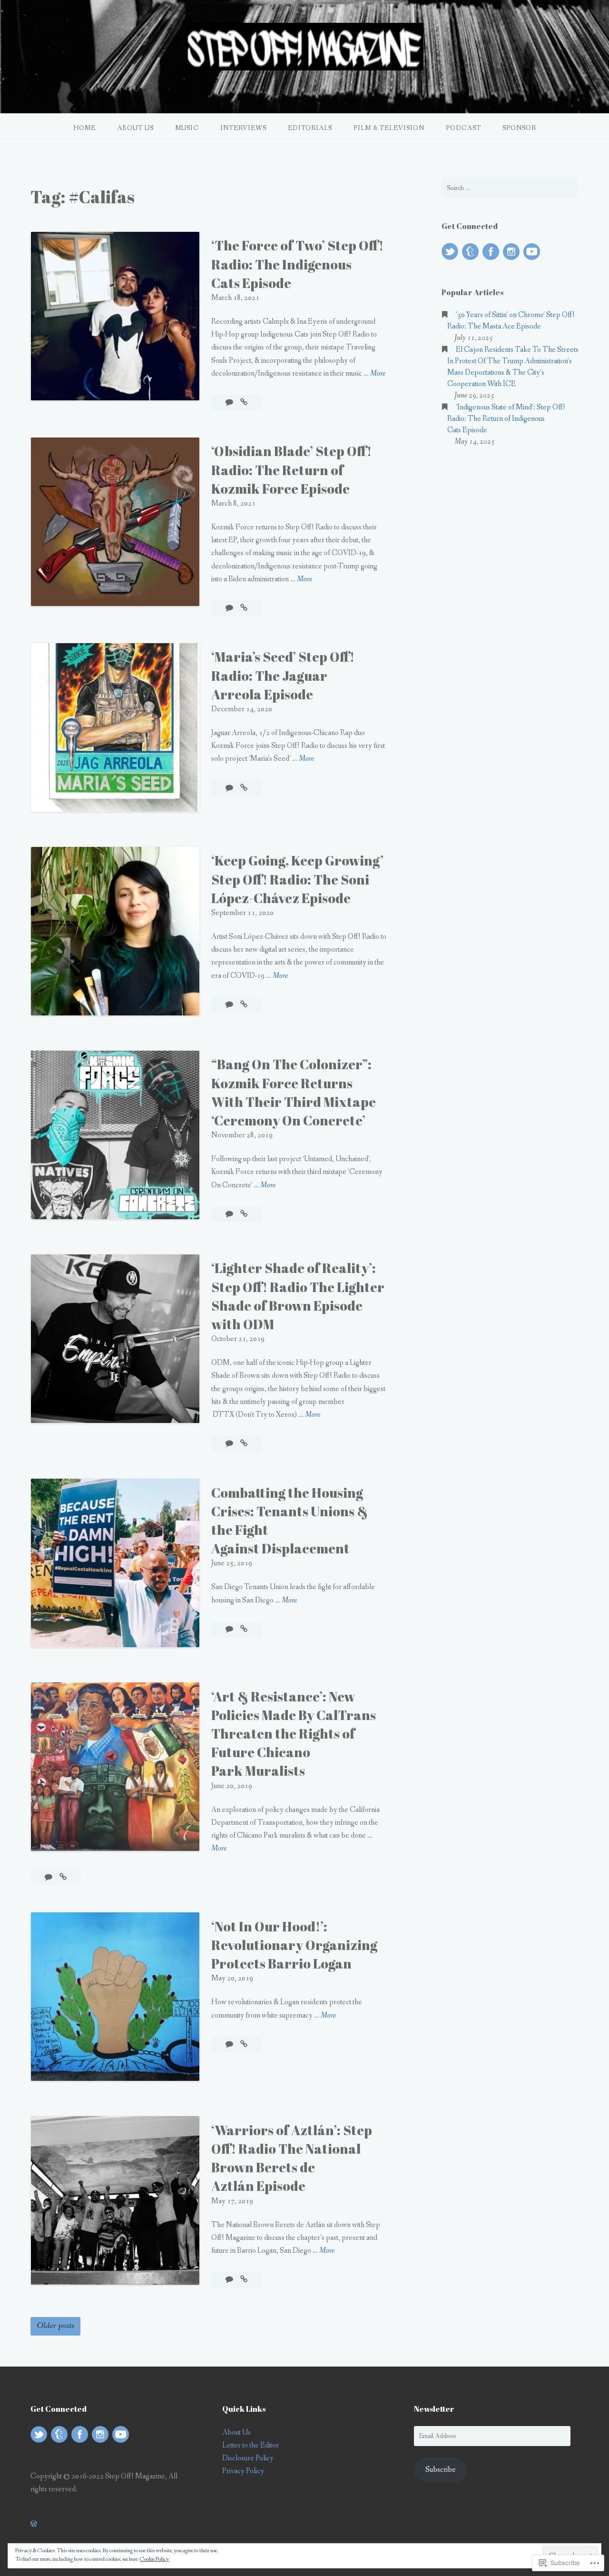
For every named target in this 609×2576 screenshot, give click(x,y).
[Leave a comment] (230, 403)
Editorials (310, 128)
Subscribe (441, 2470)
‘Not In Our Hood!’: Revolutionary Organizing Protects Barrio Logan (294, 1945)
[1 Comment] (230, 1214)
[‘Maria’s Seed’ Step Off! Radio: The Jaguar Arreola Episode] (244, 788)
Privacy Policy (243, 2471)
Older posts (56, 2326)
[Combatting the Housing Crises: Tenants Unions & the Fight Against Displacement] (244, 1629)
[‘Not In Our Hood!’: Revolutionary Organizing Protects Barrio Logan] (244, 2044)
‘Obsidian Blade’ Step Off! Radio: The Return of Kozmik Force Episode (291, 469)
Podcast (463, 128)
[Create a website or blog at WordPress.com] (34, 2524)
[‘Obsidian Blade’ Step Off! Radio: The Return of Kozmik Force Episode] (244, 608)
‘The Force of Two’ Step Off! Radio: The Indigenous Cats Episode (297, 264)
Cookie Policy (154, 2559)
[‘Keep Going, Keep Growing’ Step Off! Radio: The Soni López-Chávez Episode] (244, 1005)
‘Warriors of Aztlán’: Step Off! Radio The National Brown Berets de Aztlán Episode (292, 2158)
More (378, 374)
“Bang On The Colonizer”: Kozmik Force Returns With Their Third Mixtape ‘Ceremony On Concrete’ (294, 1092)
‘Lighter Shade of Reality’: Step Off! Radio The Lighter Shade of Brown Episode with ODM (298, 1296)
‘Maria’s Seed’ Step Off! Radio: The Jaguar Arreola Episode (283, 675)
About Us (135, 128)
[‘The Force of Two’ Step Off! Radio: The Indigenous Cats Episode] (244, 403)
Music (187, 128)
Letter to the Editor (250, 2445)
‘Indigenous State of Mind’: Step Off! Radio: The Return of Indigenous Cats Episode (506, 419)
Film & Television (389, 128)
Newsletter (434, 2409)
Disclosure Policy (248, 2458)
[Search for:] (510, 188)
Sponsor (519, 128)
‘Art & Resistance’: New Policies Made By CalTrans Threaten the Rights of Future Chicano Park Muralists (294, 1734)
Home (84, 128)
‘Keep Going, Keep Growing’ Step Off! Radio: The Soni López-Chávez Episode (297, 879)
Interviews (243, 128)
